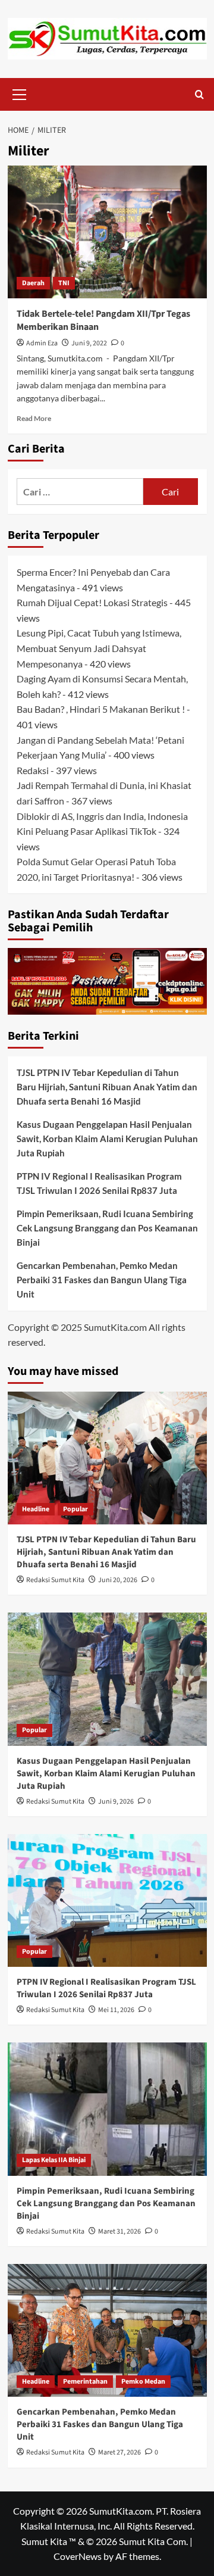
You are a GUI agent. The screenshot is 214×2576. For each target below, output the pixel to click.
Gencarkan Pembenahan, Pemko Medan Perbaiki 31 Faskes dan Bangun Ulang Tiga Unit (102, 1280)
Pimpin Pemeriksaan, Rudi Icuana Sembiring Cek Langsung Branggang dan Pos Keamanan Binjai (107, 1228)
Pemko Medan (143, 2382)
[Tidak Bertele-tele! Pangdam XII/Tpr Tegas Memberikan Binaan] (107, 232)
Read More (34, 418)
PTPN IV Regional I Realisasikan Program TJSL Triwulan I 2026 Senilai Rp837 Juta (99, 1183)
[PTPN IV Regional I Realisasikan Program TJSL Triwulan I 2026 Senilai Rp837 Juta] (107, 1900)
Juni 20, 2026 (118, 1580)
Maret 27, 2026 (119, 2452)
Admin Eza (42, 343)
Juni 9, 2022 (89, 343)
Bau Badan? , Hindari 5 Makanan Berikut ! (101, 709)
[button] (20, 93)
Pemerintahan (85, 2382)
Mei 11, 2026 (116, 2010)
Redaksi (33, 770)
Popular (75, 1509)
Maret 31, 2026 (119, 2232)
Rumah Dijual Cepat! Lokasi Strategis (92, 602)
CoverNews (78, 2556)
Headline (36, 1509)
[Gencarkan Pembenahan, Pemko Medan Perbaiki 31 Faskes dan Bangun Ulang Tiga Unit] (107, 2330)
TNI (64, 283)
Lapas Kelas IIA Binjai (54, 2160)
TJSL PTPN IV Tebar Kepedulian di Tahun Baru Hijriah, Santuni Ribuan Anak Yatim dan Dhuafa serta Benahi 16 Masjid (107, 1087)
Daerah (33, 283)
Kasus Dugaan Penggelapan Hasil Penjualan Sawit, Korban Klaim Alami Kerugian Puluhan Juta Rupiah (107, 1139)
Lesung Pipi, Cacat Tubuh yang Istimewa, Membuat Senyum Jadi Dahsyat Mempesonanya (99, 648)
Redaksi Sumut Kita (55, 1580)
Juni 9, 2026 (116, 1802)
